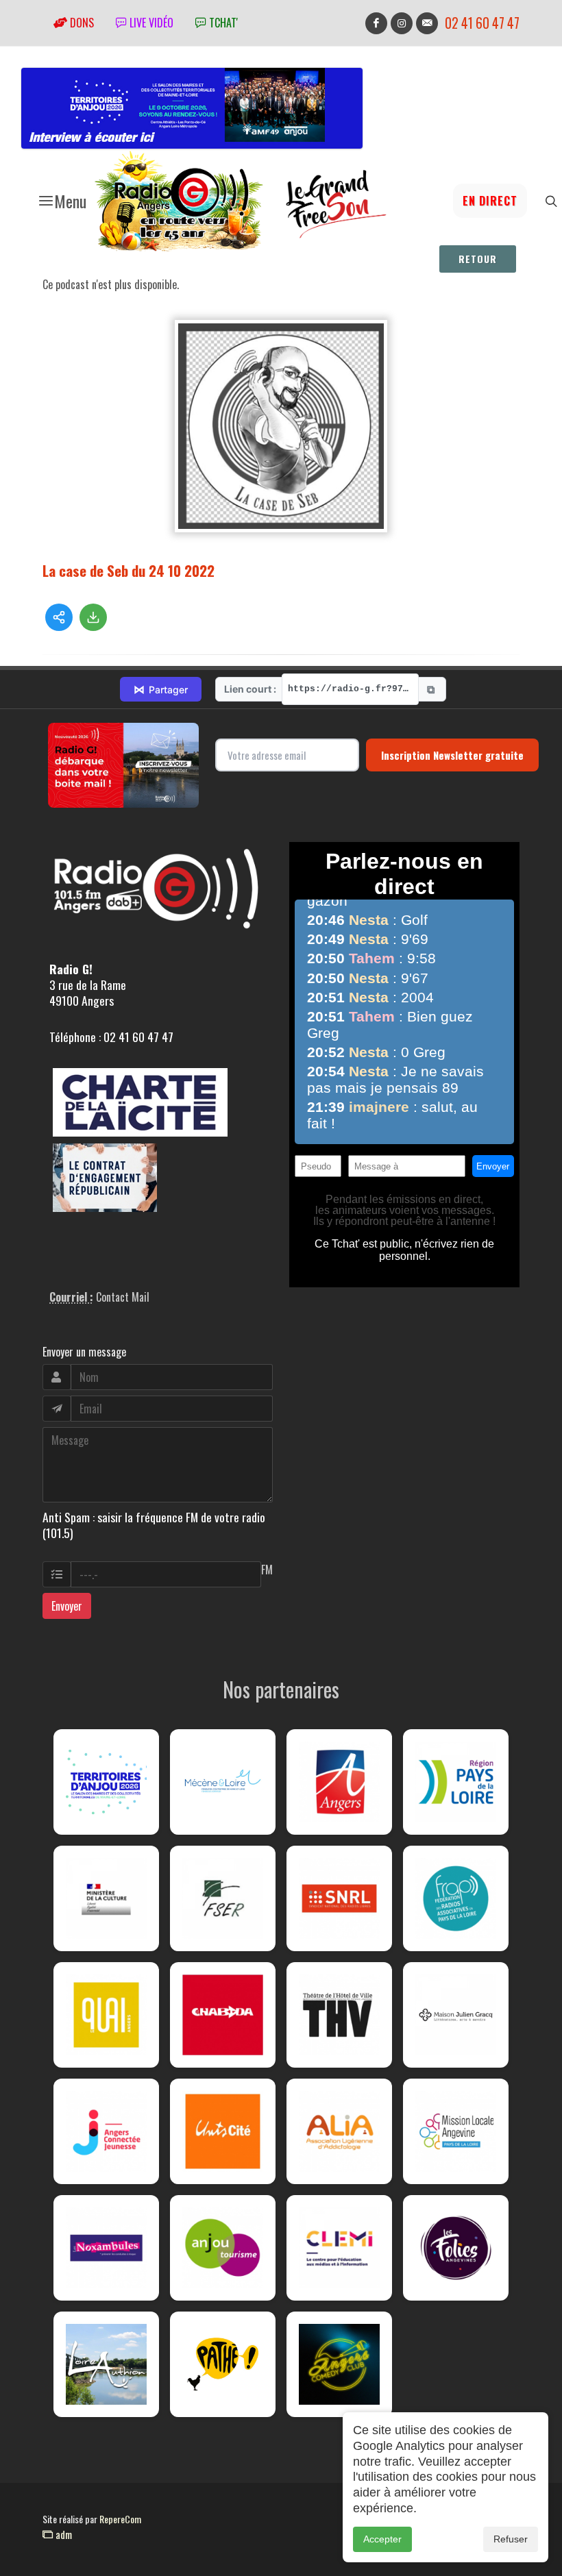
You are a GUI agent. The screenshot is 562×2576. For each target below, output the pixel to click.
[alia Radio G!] (339, 2131)
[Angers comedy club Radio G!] (339, 2364)
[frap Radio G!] (456, 1898)
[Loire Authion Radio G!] (106, 2364)
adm (62, 2534)
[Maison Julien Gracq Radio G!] (456, 2015)
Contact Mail (123, 1297)
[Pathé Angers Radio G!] (223, 2364)
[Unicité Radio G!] (223, 2131)
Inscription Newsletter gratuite (452, 755)
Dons (81, 23)
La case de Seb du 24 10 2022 (129, 570)
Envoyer (67, 1606)
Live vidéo (150, 23)
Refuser (511, 2539)
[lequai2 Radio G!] (106, 2015)
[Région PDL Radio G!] (456, 1782)
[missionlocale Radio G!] (456, 2131)
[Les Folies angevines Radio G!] (456, 2248)
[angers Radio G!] (339, 1782)
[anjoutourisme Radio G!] (223, 2248)
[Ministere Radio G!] (106, 1898)
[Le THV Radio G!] (339, 2015)
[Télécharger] (93, 617)
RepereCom (120, 2519)
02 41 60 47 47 (482, 23)
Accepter (382, 2539)
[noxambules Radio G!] (106, 2248)
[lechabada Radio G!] (223, 2015)
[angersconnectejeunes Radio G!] (106, 2131)
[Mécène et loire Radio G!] (223, 1782)
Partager (161, 689)
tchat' (222, 23)
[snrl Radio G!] (339, 1898)
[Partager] (59, 617)
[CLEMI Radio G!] (339, 2248)
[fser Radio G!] (223, 1898)
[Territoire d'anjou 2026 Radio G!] (106, 1782)
